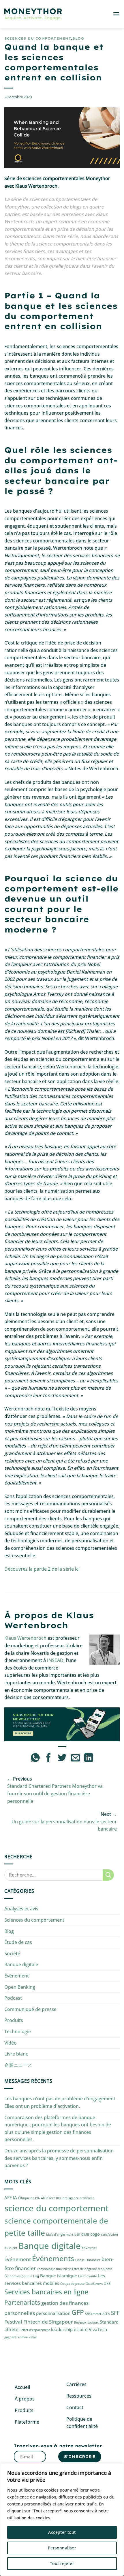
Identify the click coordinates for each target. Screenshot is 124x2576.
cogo (95, 2234)
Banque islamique (59, 2276)
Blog (78, 38)
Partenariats (22, 2302)
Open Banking (20, 1987)
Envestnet (89, 2248)
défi (77, 2235)
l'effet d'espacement (35, 2330)
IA (15, 2198)
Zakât (33, 2337)
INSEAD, (56, 1660)
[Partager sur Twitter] (62, 1758)
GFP (78, 2312)
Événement (17, 1976)
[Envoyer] (108, 1875)
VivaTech (98, 2329)
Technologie (18, 2032)
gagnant (10, 2337)
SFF (115, 2313)
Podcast (13, 1998)
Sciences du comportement (38, 38)
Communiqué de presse (30, 2009)
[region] (62, 2520)
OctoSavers (94, 2284)
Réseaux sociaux (86, 2322)
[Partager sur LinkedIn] (89, 1758)
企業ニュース (18, 2065)
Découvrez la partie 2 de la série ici (42, 1569)
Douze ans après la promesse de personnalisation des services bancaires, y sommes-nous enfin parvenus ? (59, 2158)
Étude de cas (18, 1942)
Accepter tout (62, 2532)
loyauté (91, 2276)
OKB (107, 2284)
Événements (53, 2258)
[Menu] (116, 14)
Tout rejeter (62, 2563)
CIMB (85, 2235)
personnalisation (53, 2313)
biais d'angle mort (60, 2235)
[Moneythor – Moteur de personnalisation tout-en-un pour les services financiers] (33, 14)
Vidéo (11, 2043)
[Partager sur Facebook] (49, 1758)
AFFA (106, 2314)
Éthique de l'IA (29, 2198)
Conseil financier (88, 2260)
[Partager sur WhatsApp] (35, 1758)
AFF (8, 2198)
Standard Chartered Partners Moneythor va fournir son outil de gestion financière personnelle (55, 1793)
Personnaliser (62, 2548)
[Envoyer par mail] (75, 1758)
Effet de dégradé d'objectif (92, 2269)
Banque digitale (21, 1964)
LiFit (81, 2276)
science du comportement (57, 2208)
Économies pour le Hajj (22, 2276)
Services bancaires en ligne (46, 2292)
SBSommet (93, 2314)
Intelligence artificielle (78, 2198)
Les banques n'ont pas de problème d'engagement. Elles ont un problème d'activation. (60, 2102)
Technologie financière (54, 2269)
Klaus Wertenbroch (25, 1638)
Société (12, 1953)
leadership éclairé (69, 2329)
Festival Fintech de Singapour (39, 2322)
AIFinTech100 (51, 2198)
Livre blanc (16, 2054)
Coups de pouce (72, 2284)
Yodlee (23, 2337)
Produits (14, 2020)
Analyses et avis (21, 1909)
